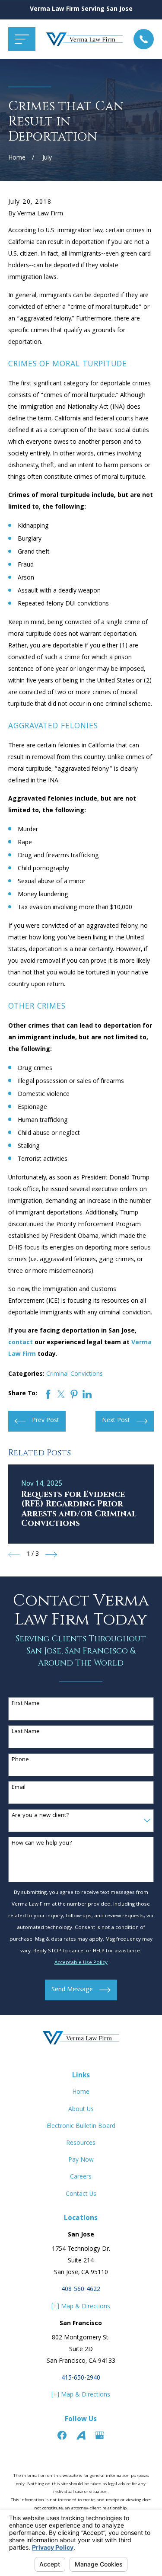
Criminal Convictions (75, 1375)
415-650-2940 (81, 2378)
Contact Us (81, 2195)
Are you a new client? (40, 1816)
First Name (26, 1704)
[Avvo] (81, 2435)
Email (19, 1788)
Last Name (26, 1732)
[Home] (85, 39)
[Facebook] (62, 2435)
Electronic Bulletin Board (81, 2127)
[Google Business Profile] (100, 2435)
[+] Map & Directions (81, 2307)
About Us (81, 2110)
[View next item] (51, 1555)
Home (81, 2092)
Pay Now (81, 2160)
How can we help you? (42, 1844)
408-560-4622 (81, 2290)
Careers (81, 2177)
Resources (81, 2143)
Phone (20, 1760)
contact (21, 1343)
